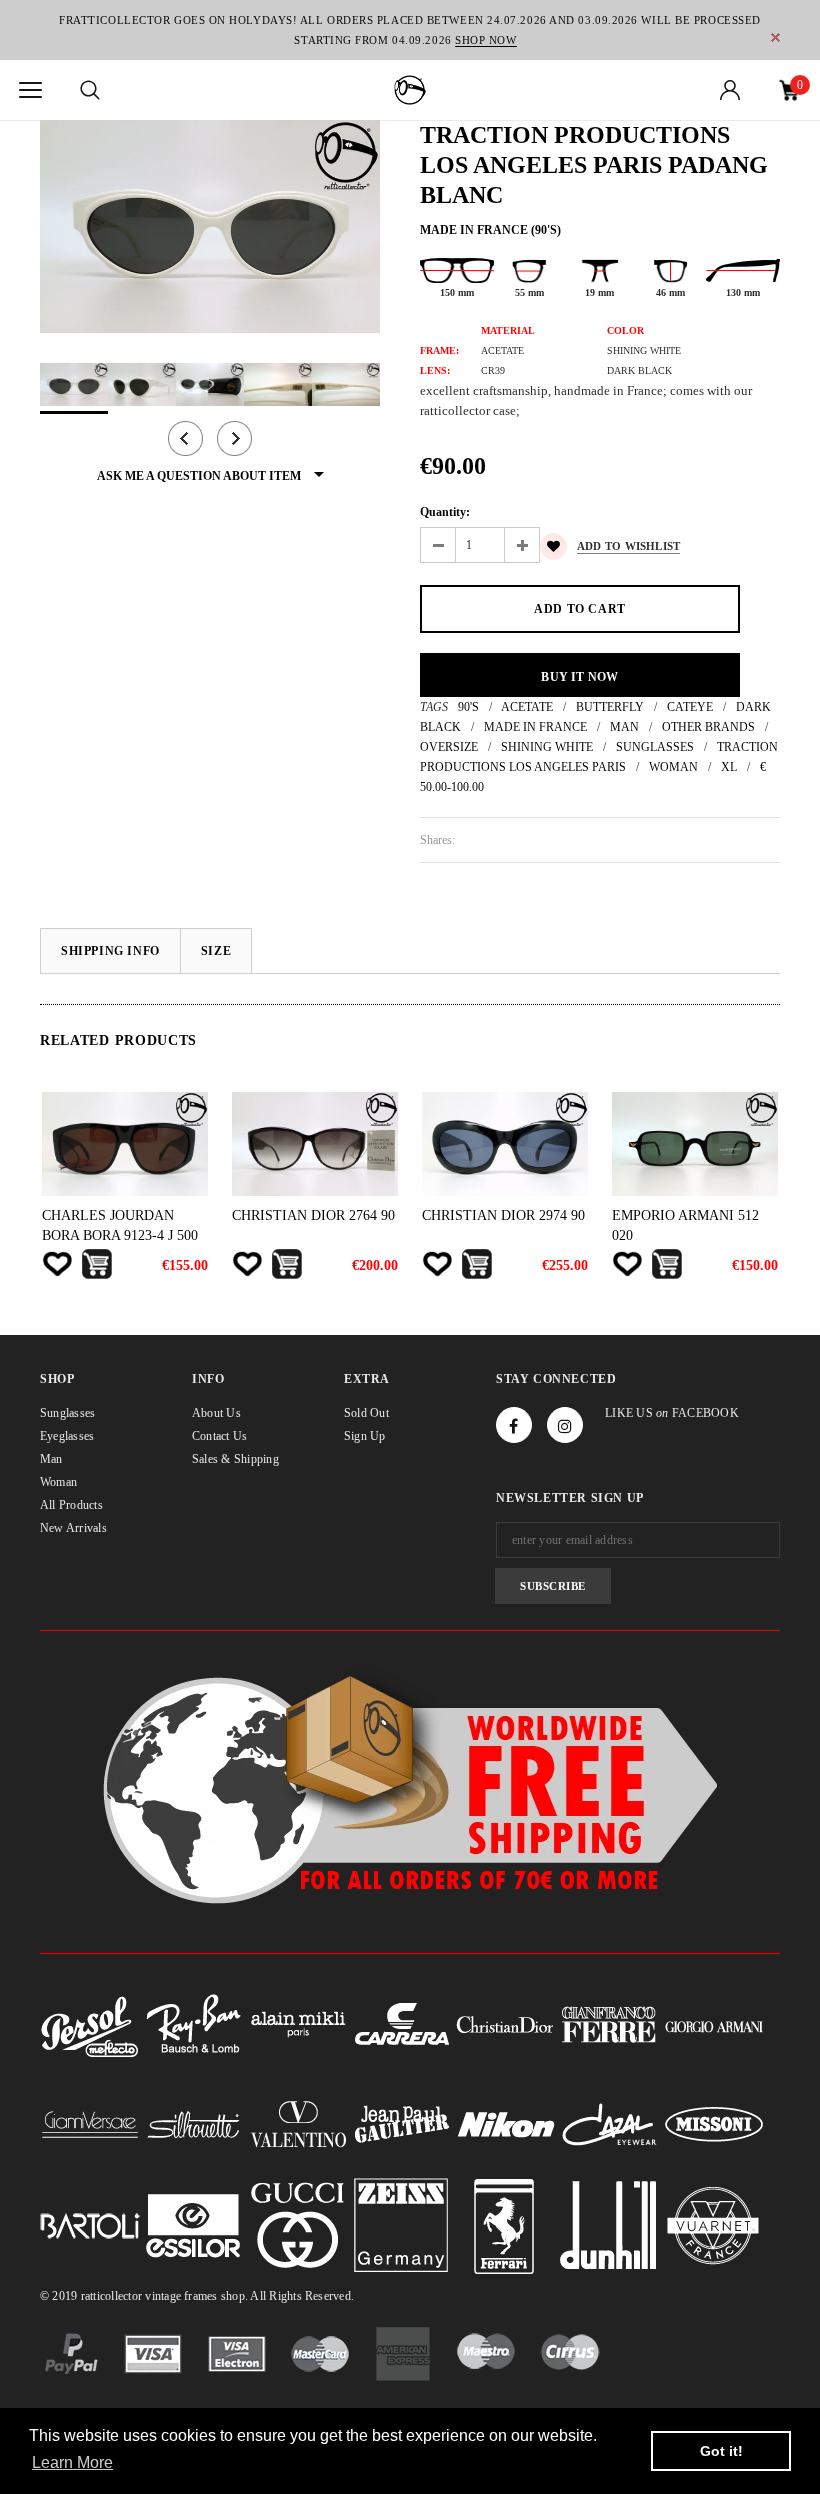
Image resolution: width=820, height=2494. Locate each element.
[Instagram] (565, 1425)
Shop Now (485, 40)
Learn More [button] (72, 2462)
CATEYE (690, 707)
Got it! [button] (721, 2451)
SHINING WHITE (547, 747)
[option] (210, 226)
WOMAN (673, 767)
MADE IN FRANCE (535, 727)
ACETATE (527, 707)
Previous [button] (185, 438)
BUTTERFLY (610, 707)
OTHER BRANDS (708, 727)
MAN (624, 727)
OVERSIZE (449, 747)
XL (729, 767)
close (775, 37)
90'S (468, 707)
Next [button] (234, 438)
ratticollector (111, 2296)
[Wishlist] (57, 1264)
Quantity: (445, 512)
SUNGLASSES (655, 747)
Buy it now (579, 677)
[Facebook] (514, 1425)
